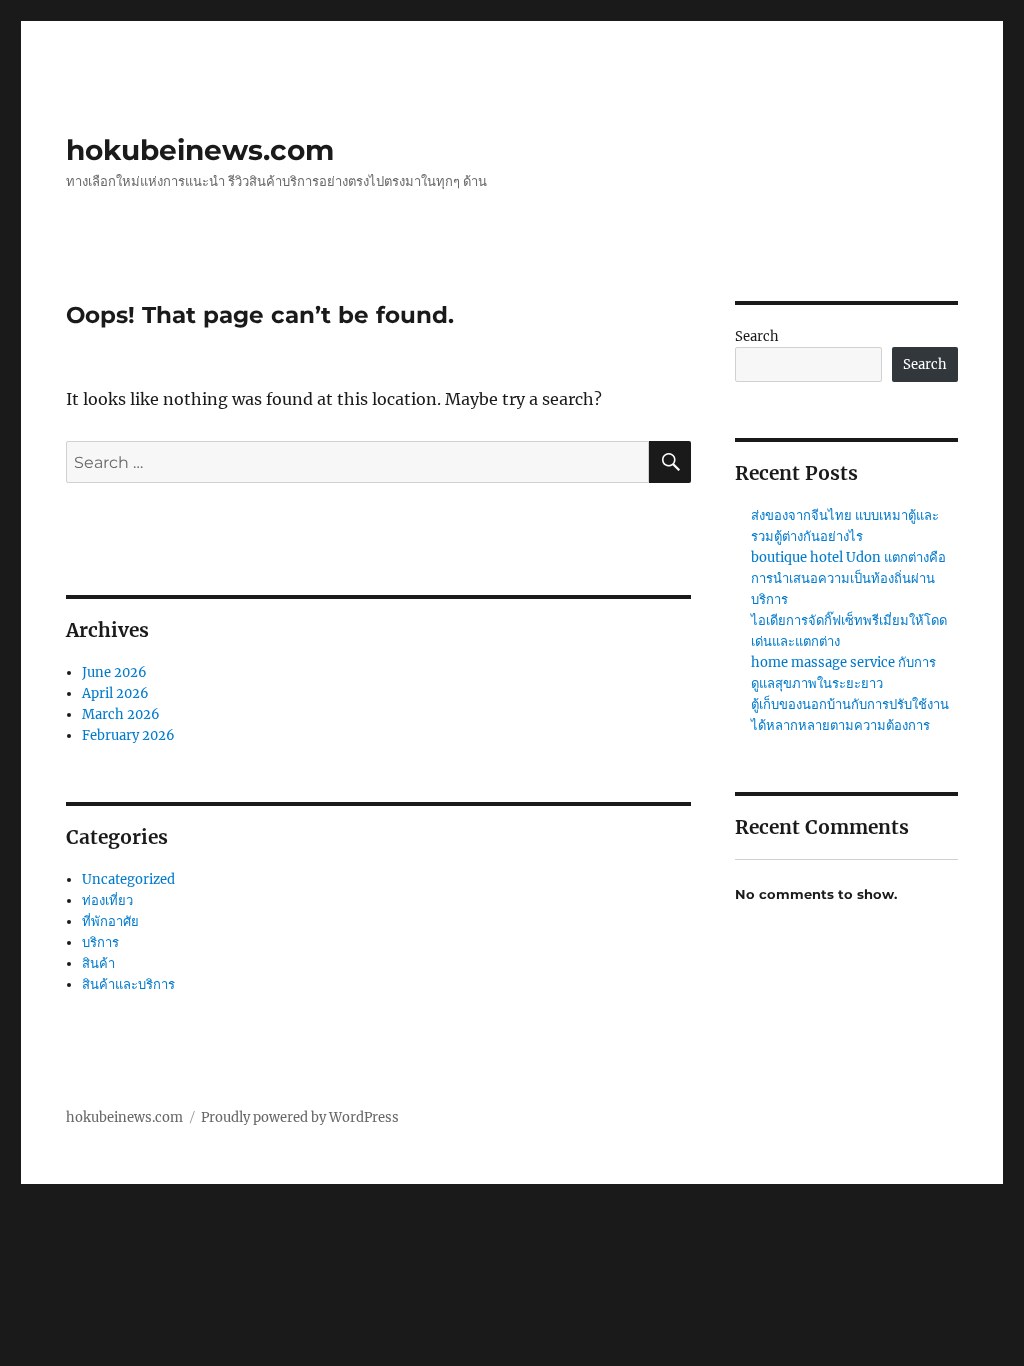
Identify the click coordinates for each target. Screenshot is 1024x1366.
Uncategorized (128, 879)
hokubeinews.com (200, 150)
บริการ (100, 942)
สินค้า (98, 963)
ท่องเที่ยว (107, 900)
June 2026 (114, 672)
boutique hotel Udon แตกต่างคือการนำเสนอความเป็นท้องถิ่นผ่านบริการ (848, 578)
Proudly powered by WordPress (300, 1117)
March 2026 (121, 714)
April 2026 (115, 693)
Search (757, 336)
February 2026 (128, 735)
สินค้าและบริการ (128, 984)
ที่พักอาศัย (110, 921)
